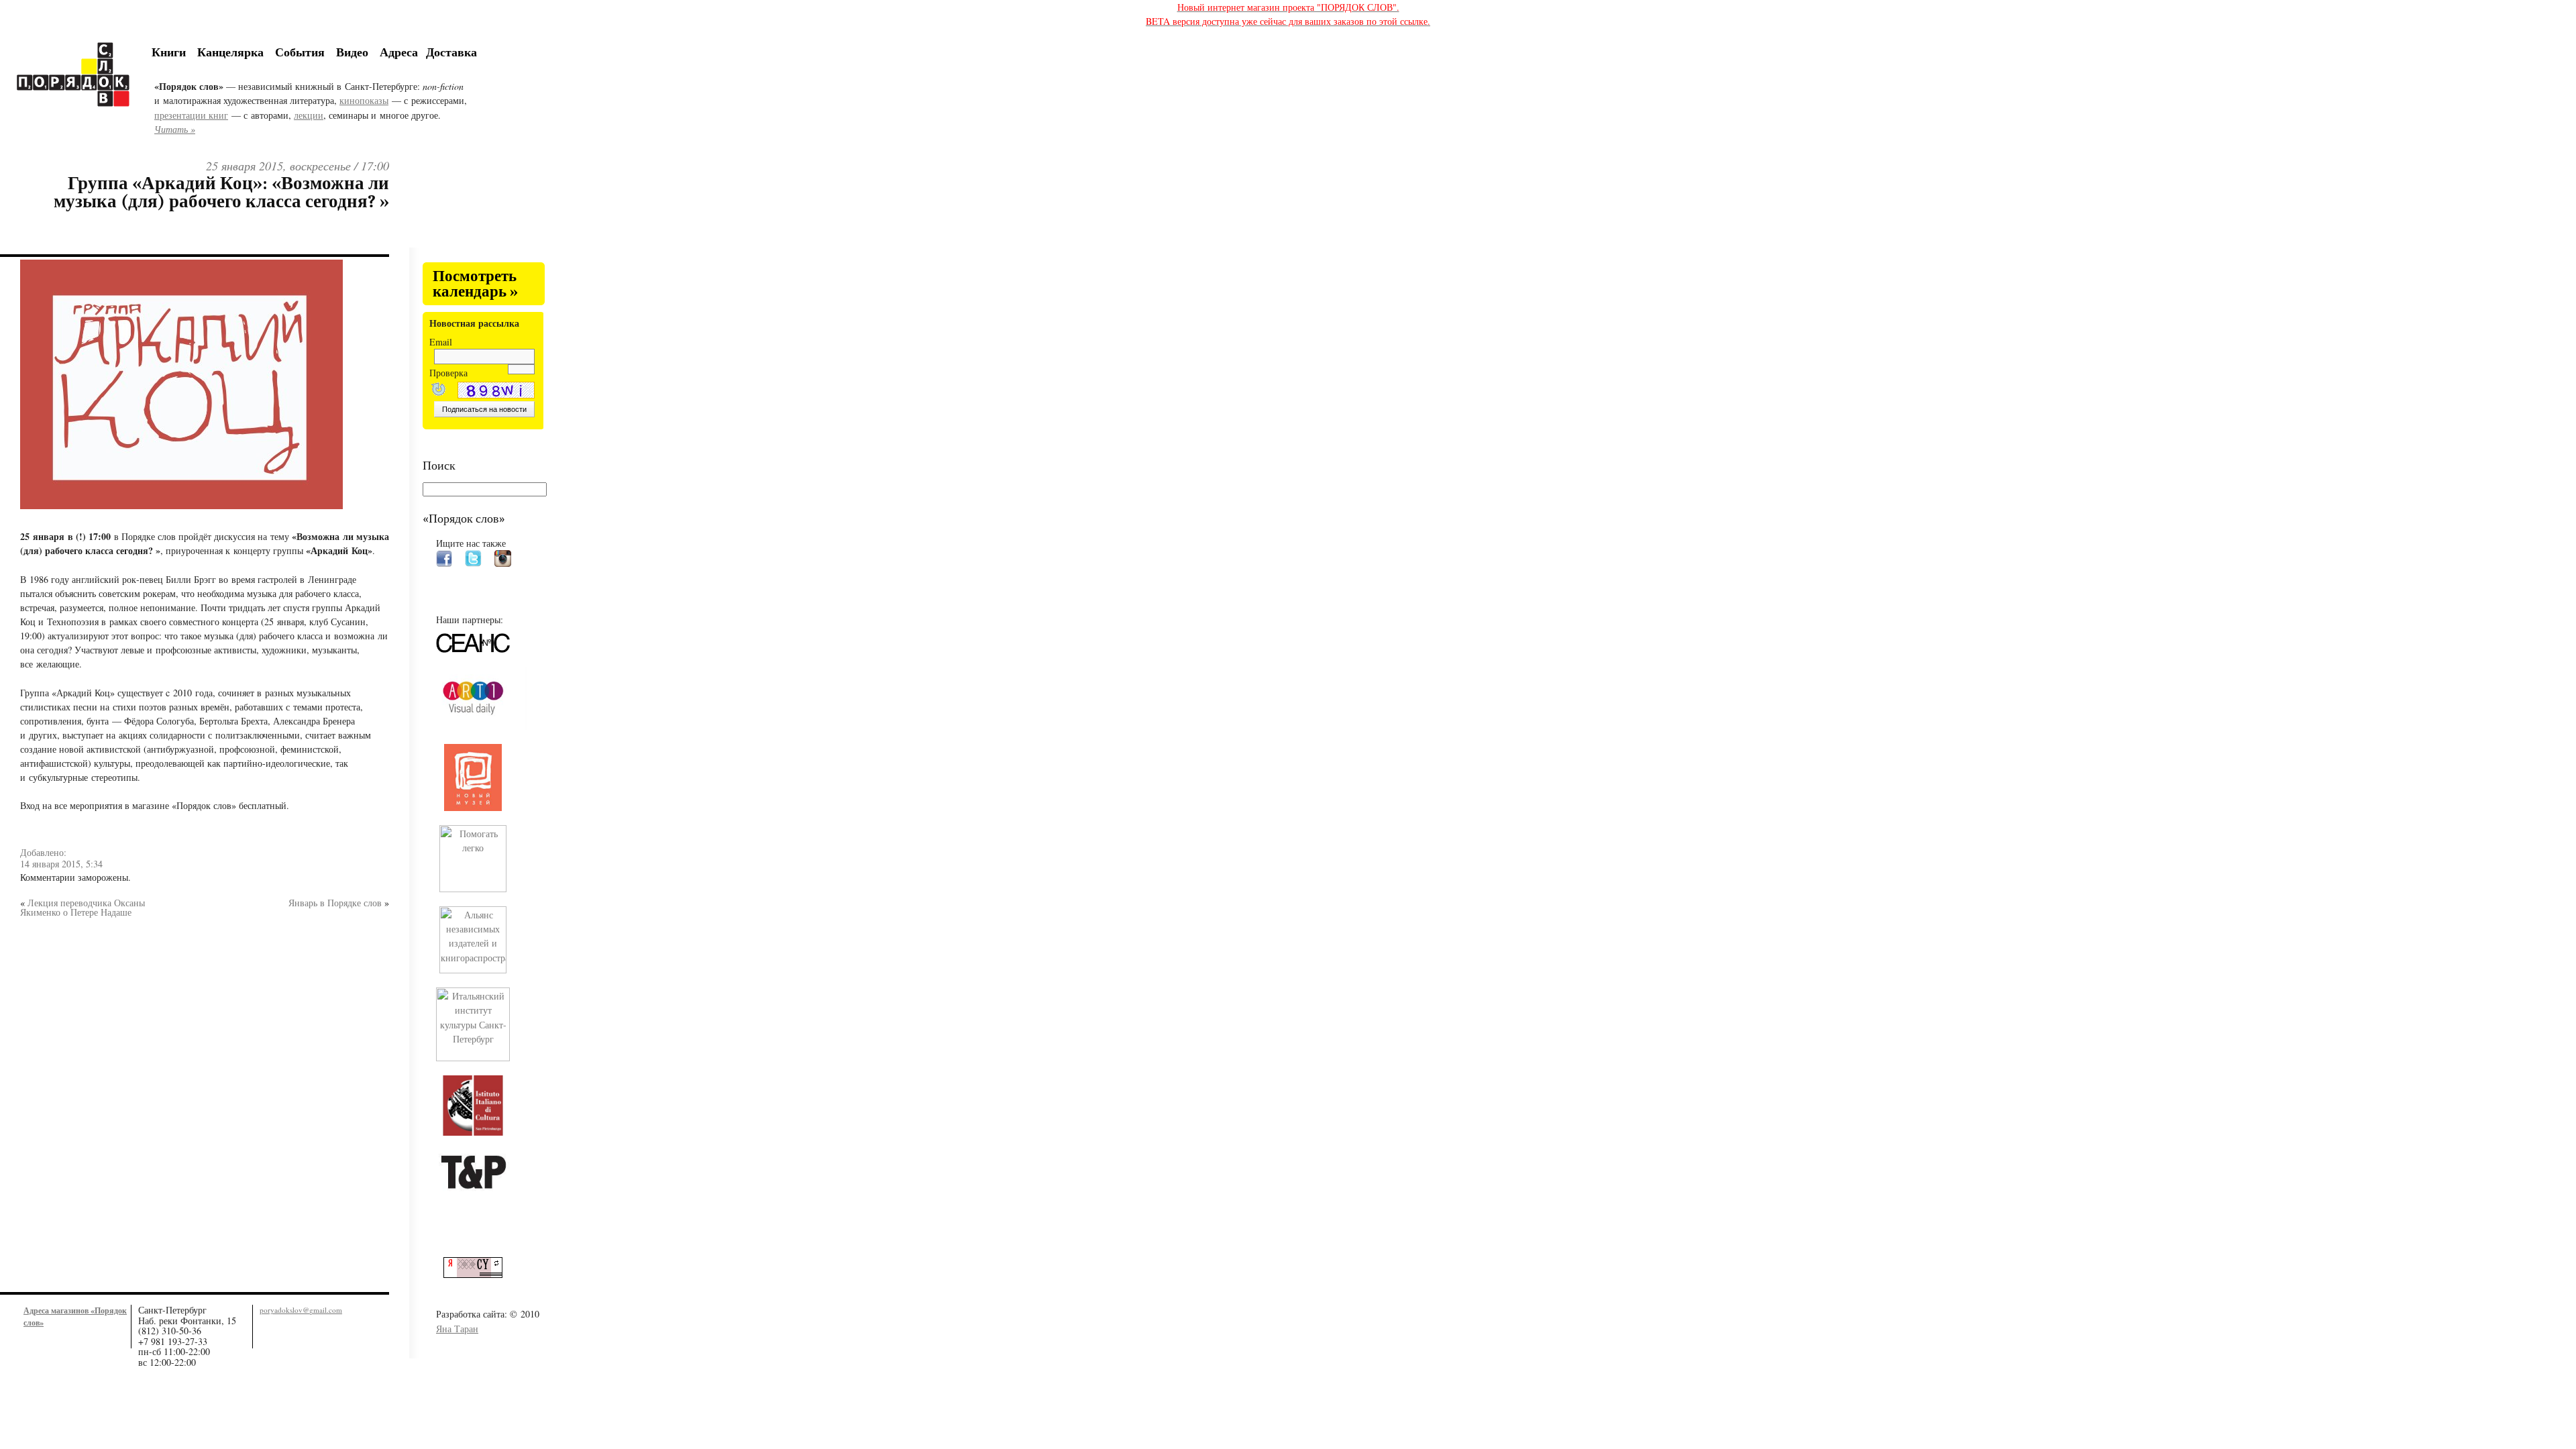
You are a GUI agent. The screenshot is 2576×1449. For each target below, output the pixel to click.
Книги (169, 52)
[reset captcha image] (437, 391)
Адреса (399, 52)
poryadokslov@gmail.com (301, 1310)
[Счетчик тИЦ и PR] (478, 1274)
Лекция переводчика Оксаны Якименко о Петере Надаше (83, 907)
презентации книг (191, 115)
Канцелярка (230, 52)
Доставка (451, 52)
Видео (352, 52)
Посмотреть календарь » (475, 284)
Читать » (175, 129)
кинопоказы (364, 100)
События (300, 52)
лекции (309, 115)
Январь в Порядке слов (335, 903)
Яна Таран (457, 1329)
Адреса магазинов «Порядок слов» (75, 1316)
